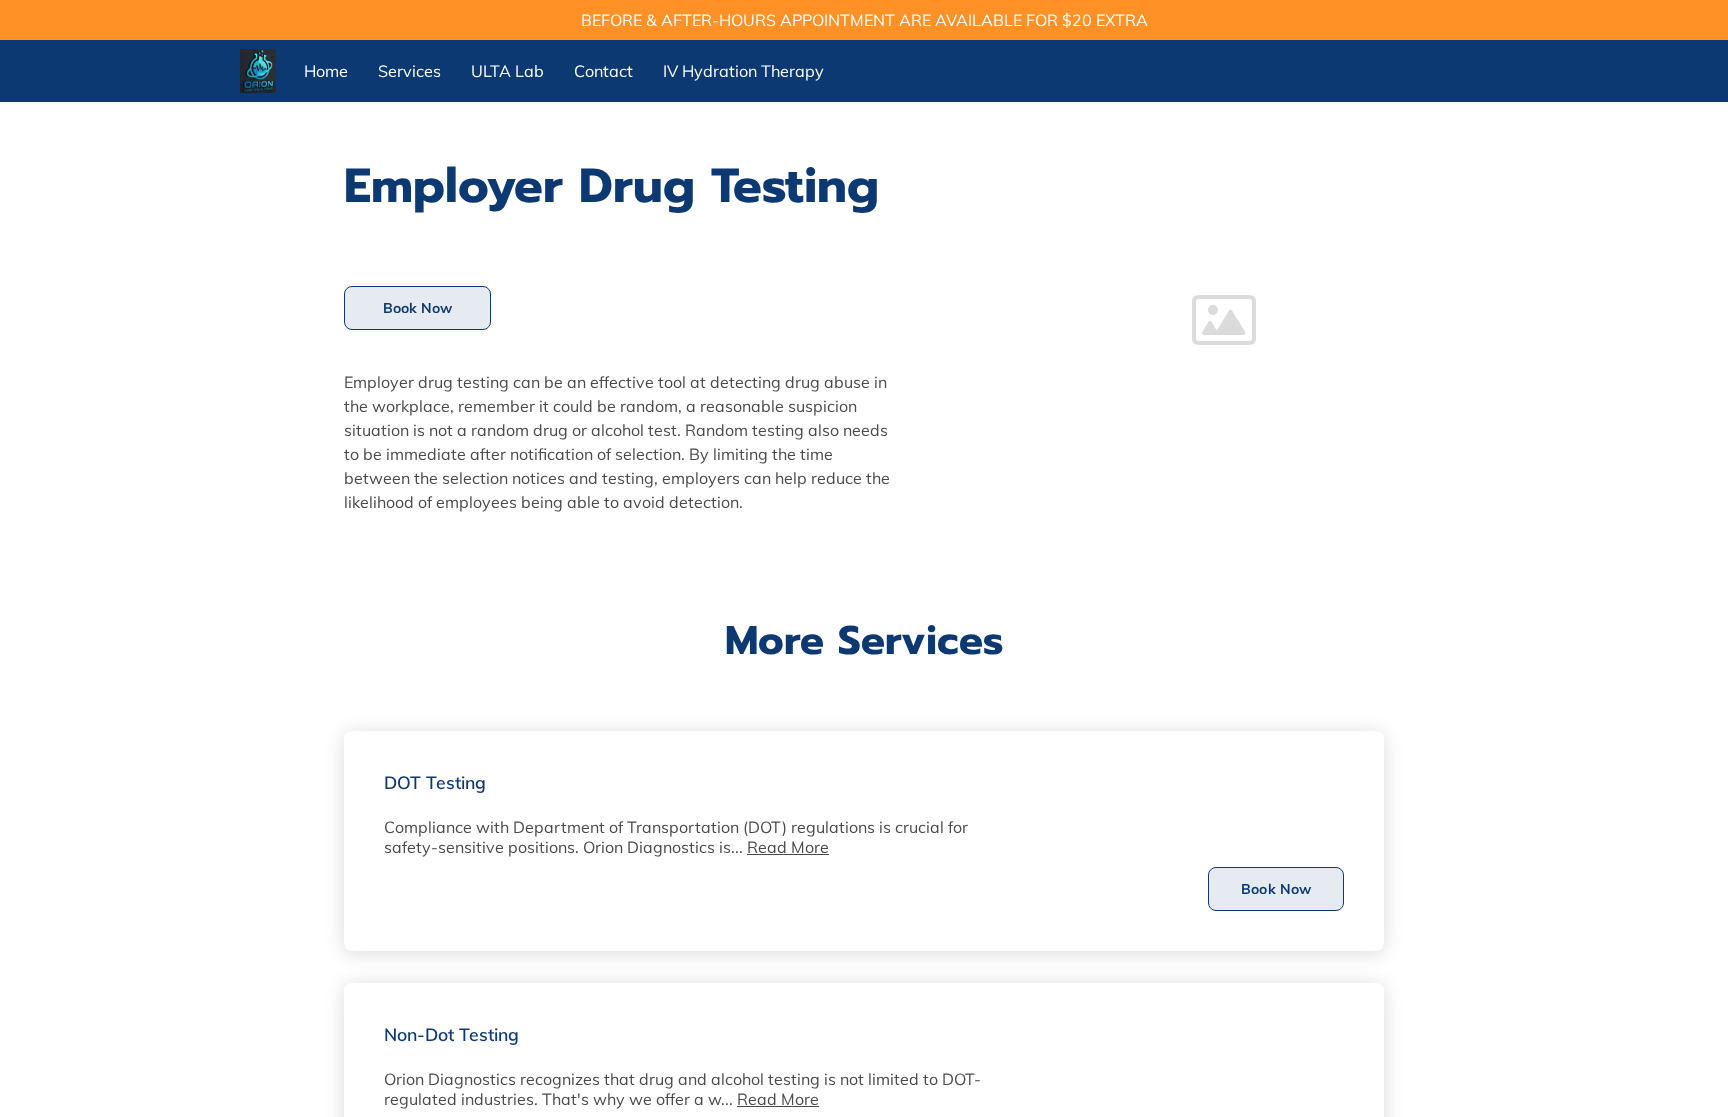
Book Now (418, 308)
